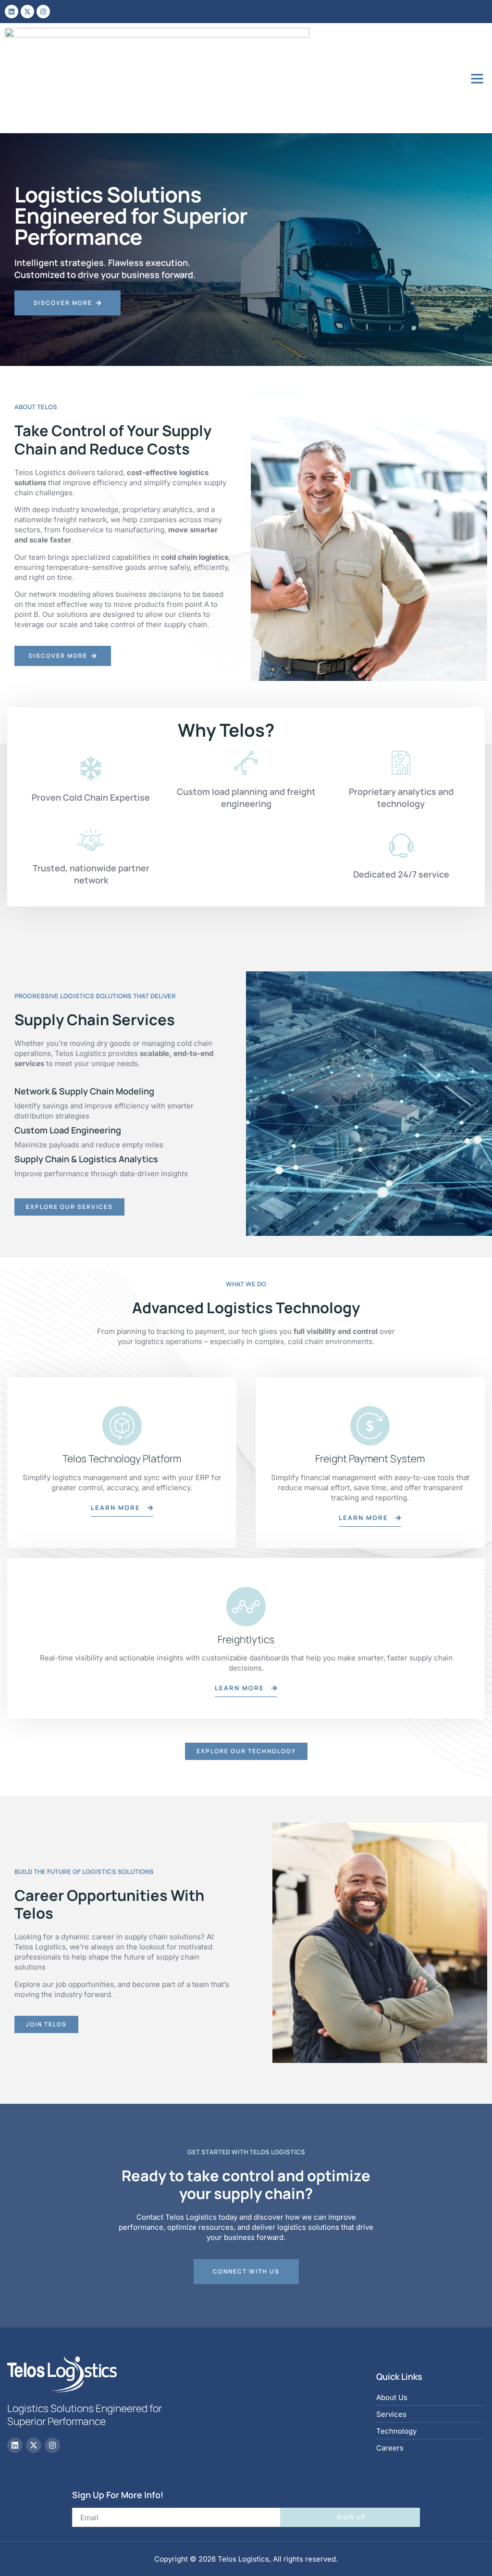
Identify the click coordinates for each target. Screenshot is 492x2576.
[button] (477, 78)
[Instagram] (43, 12)
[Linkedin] (12, 12)
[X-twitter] (27, 12)
